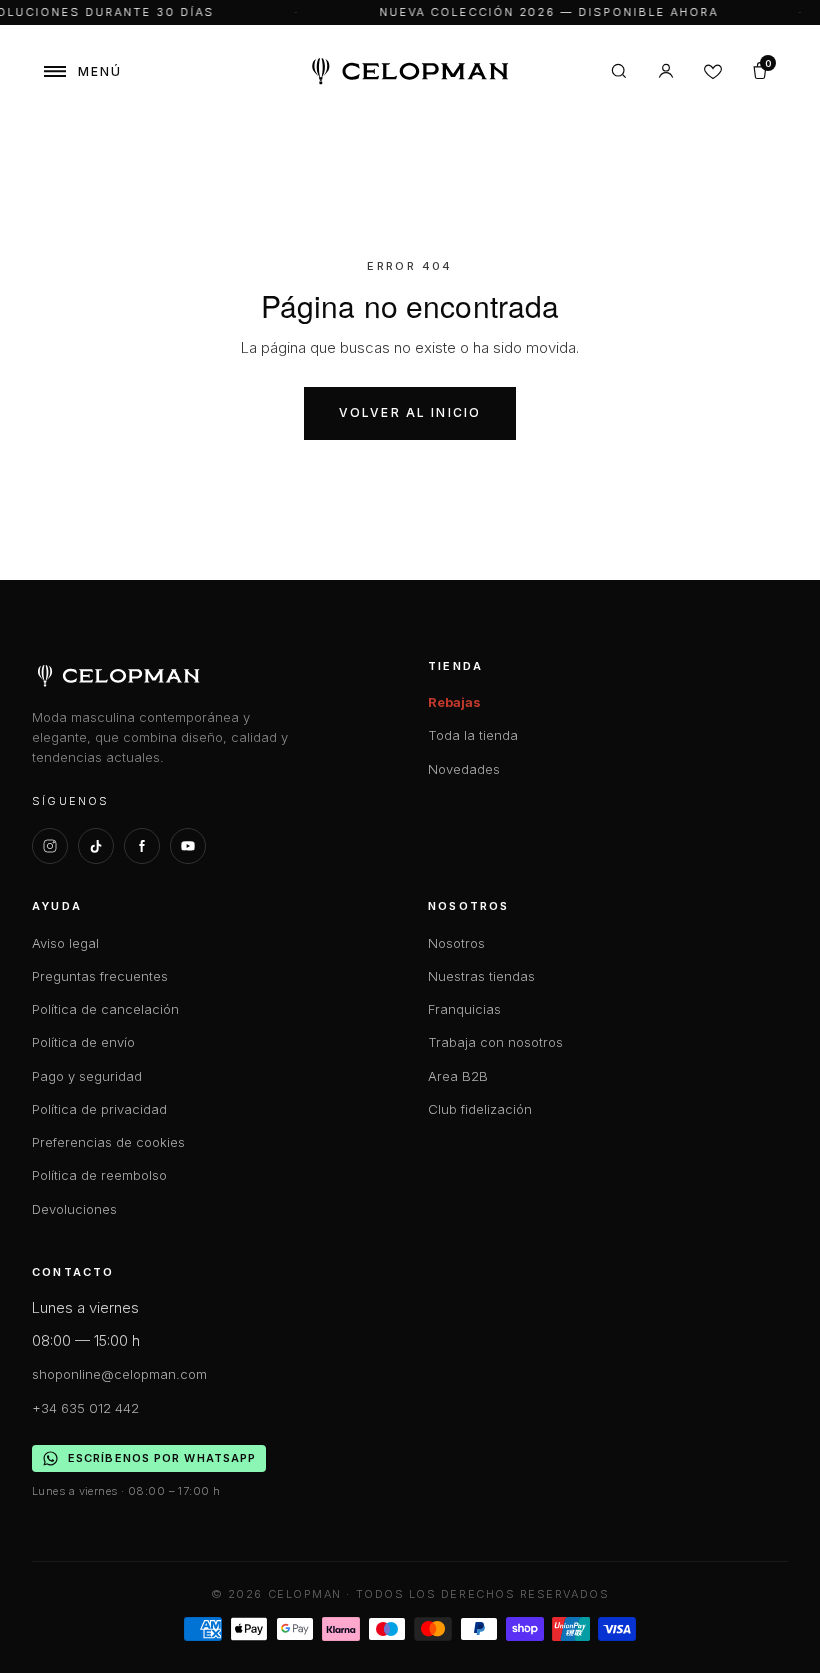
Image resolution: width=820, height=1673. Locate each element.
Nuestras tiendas (481, 976)
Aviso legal (65, 943)
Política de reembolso (99, 1175)
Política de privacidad (99, 1109)
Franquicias (464, 1009)
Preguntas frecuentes (100, 976)
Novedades (464, 769)
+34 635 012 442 (85, 1408)
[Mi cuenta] (666, 71)
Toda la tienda (473, 735)
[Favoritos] (713, 71)
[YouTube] (188, 846)
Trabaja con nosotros (495, 1042)
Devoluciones (74, 1209)
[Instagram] (50, 846)
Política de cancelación (105, 1009)
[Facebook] (142, 846)
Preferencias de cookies (108, 1142)
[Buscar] (619, 71)
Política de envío (83, 1042)
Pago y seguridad (87, 1076)
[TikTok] (96, 846)
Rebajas (454, 702)
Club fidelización (480, 1109)
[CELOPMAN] (410, 71)
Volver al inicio (410, 412)
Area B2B (458, 1076)
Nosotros (456, 943)
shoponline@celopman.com (119, 1374)
